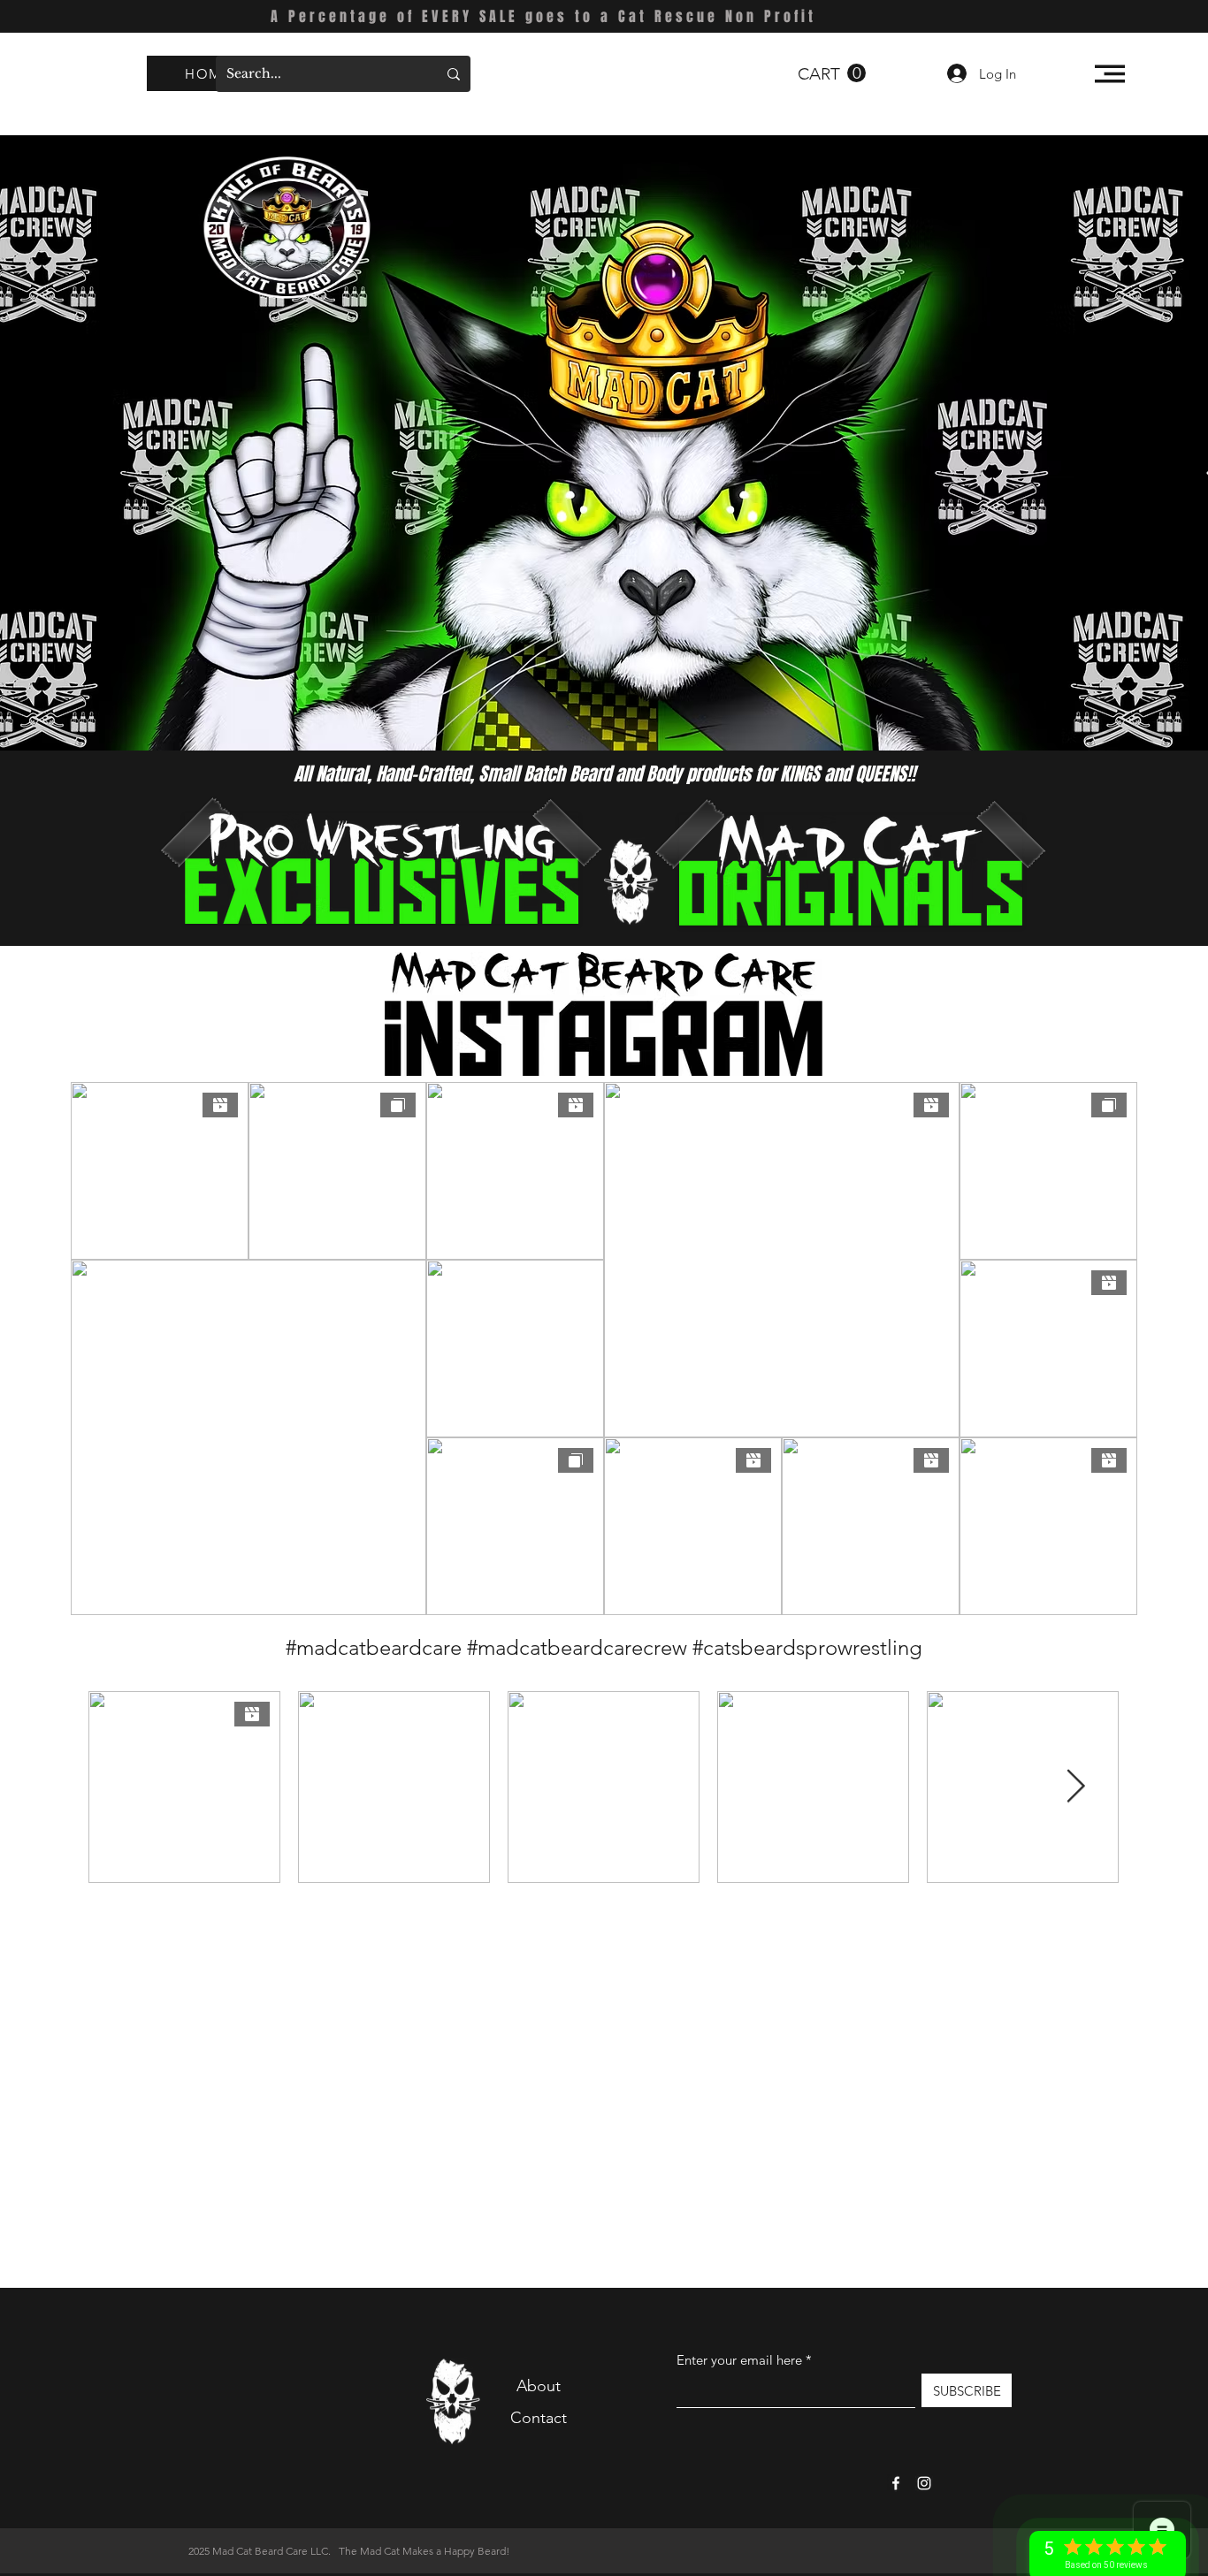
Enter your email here (739, 2360)
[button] (832, 73)
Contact (539, 2418)
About (539, 2386)
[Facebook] (896, 2483)
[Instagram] (924, 2483)
